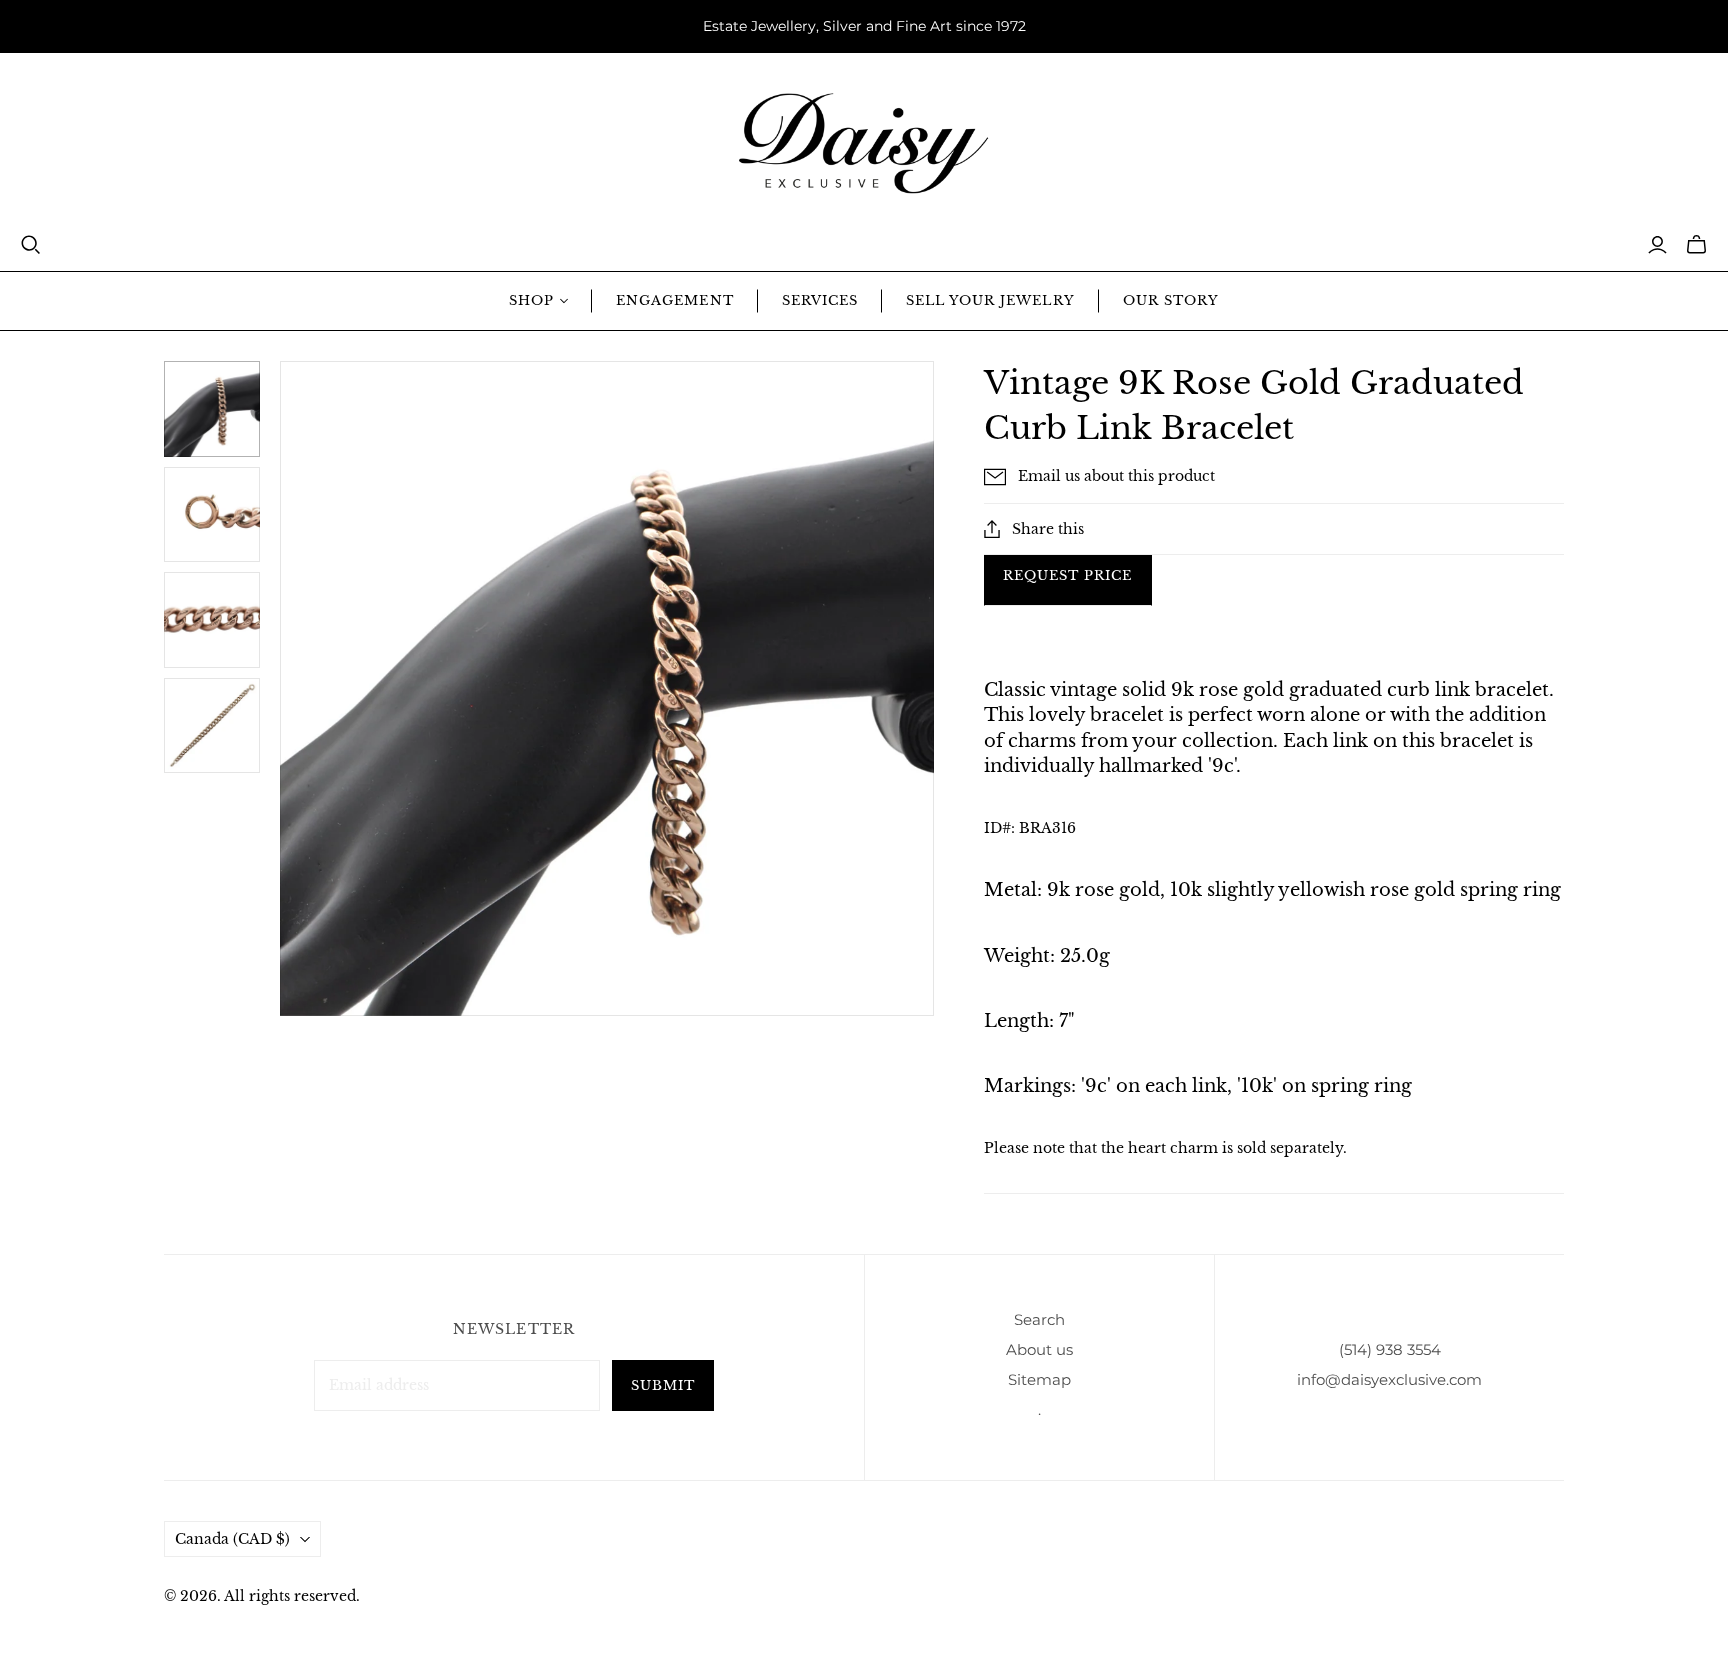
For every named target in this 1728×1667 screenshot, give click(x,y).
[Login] (1657, 245)
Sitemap (1039, 1379)
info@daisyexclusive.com (1389, 1379)
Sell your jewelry (990, 300)
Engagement (674, 300)
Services (820, 300)
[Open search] (31, 245)
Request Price (1068, 575)
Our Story (1171, 300)
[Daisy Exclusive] (864, 143)
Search (1039, 1319)
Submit (663, 1385)
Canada (232, 1539)
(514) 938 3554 (1390, 1349)
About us (1039, 1349)
